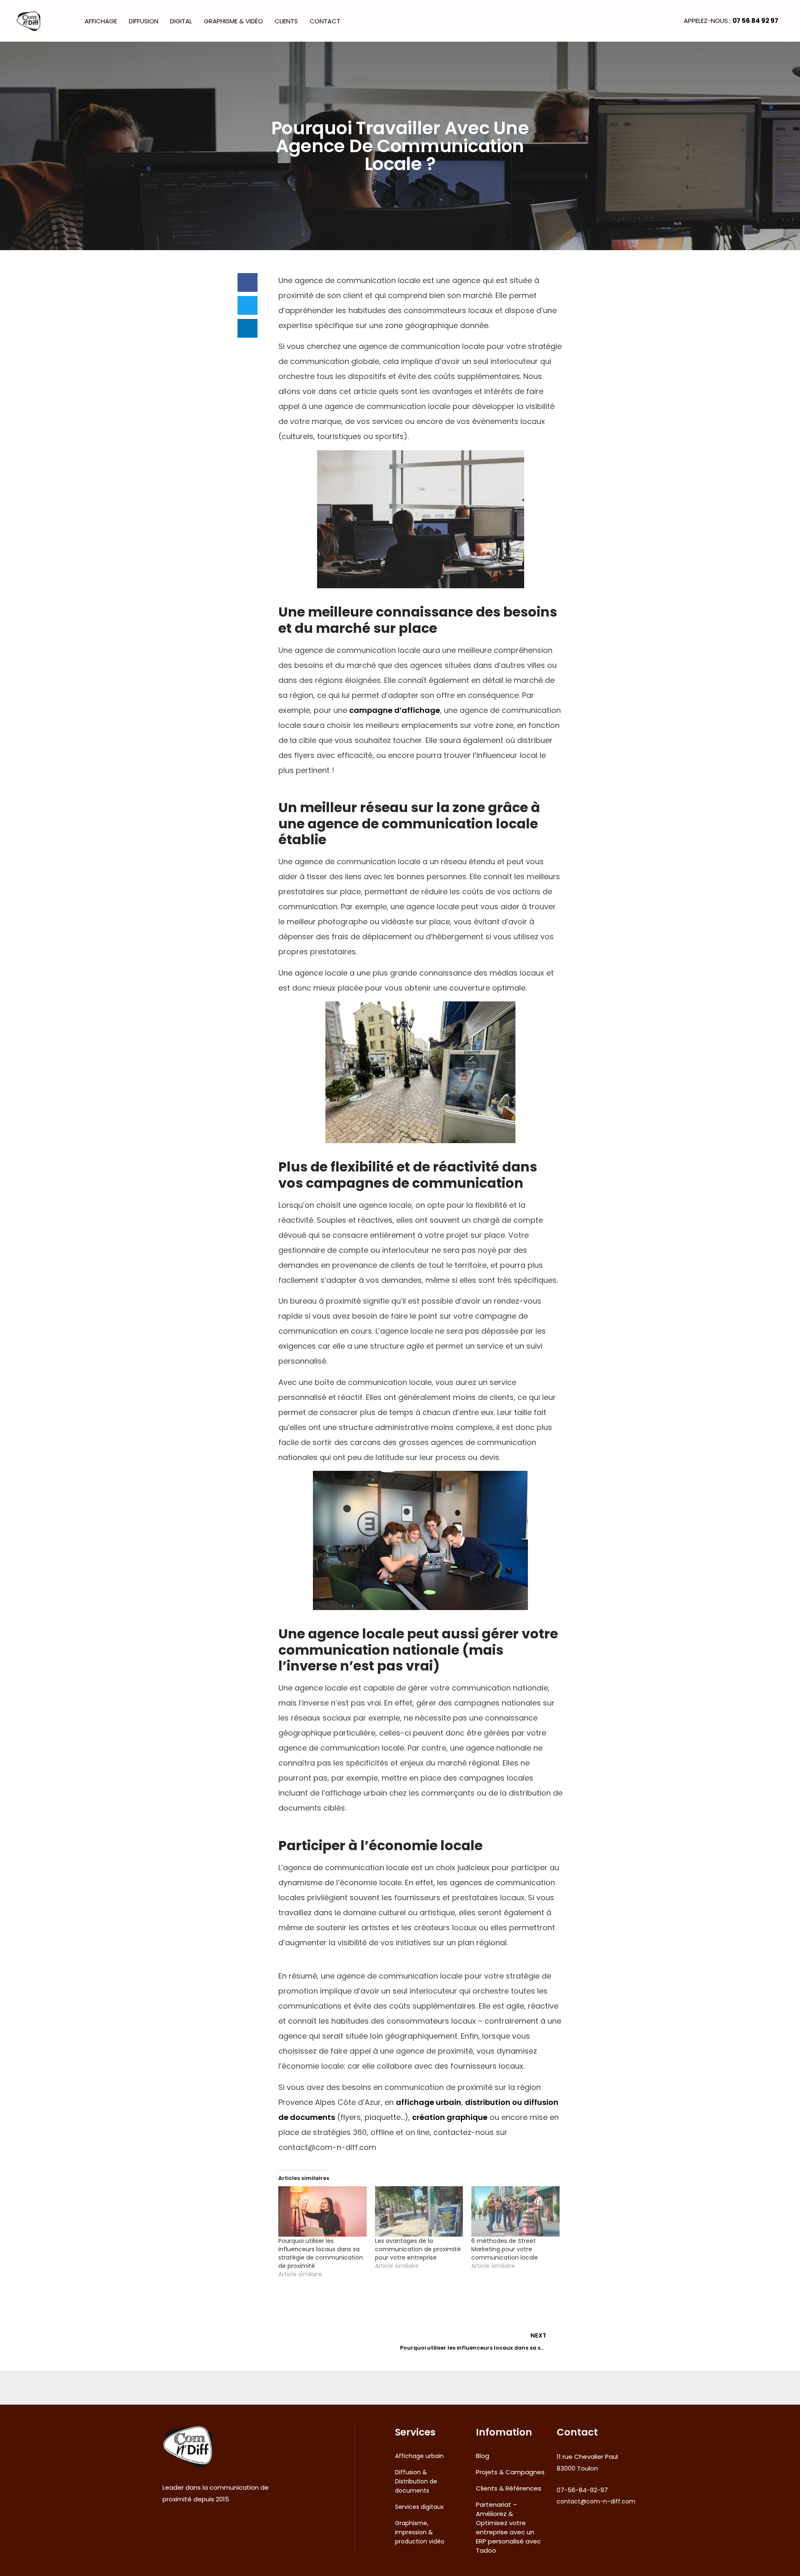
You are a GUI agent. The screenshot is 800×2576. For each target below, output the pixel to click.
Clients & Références (509, 2488)
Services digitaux (419, 2507)
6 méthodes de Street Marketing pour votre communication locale (505, 2249)
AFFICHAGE (101, 21)
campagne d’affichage (395, 710)
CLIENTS (286, 21)
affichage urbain (429, 2102)
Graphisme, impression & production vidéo (420, 2532)
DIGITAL (181, 21)
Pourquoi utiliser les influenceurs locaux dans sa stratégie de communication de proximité (321, 2253)
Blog (482, 2456)
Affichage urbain (419, 2456)
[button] (247, 282)
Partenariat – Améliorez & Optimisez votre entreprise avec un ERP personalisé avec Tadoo (508, 2527)
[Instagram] (177, 2529)
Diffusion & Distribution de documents (416, 2481)
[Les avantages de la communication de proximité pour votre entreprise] (419, 2211)
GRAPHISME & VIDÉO (233, 21)
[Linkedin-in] (190, 2529)
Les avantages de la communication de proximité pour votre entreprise (418, 2249)
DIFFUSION (144, 21)
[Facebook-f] (165, 2529)
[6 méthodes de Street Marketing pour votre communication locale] (515, 2211)
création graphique (450, 2117)
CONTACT (325, 21)
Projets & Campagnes (510, 2472)
